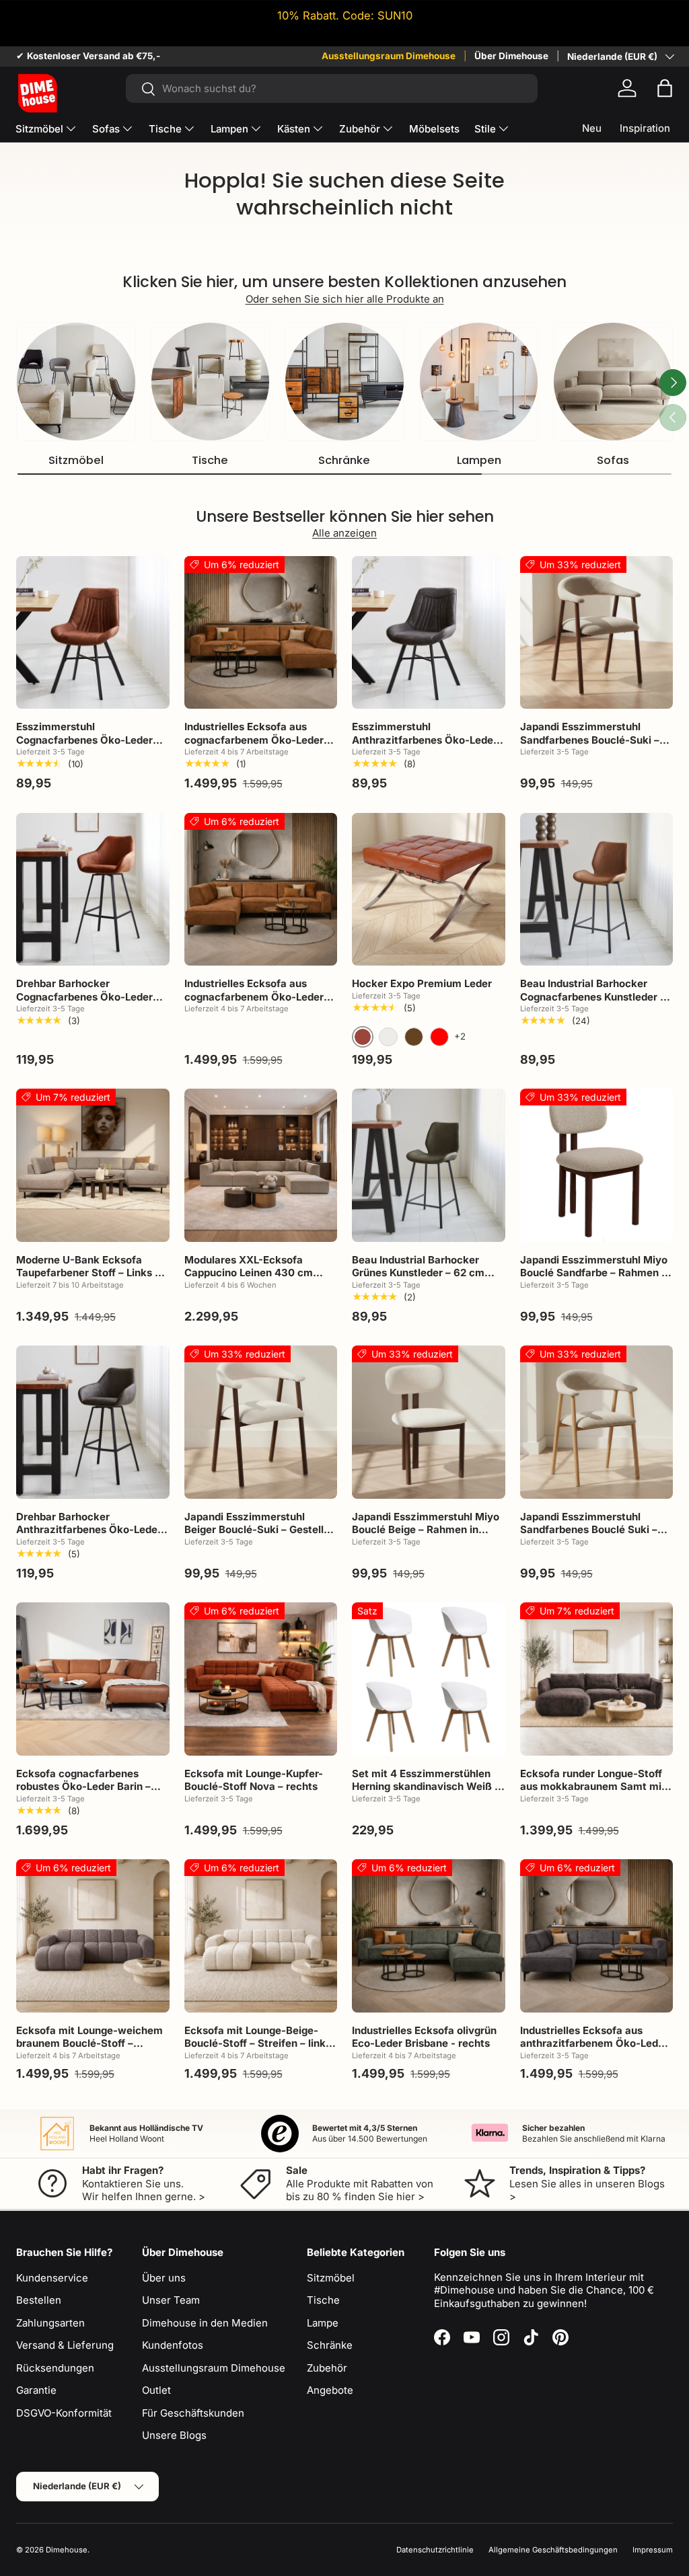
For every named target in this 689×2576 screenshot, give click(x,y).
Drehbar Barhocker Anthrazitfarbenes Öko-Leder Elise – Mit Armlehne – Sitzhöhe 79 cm (89, 1536)
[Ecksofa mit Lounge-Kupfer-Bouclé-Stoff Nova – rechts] (261, 1679)
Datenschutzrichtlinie (435, 2550)
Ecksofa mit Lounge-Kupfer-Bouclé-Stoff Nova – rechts (254, 1780)
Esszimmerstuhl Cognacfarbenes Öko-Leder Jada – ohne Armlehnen (84, 740)
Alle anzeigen (344, 533)
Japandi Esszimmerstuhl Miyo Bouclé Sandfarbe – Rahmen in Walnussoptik (595, 1273)
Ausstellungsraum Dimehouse (389, 56)
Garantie (36, 2390)
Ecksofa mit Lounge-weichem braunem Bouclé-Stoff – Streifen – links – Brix (89, 2043)
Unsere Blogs (174, 2435)
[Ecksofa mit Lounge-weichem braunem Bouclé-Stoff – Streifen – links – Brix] (93, 1936)
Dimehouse (67, 2550)
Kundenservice (52, 2278)
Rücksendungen (55, 2368)
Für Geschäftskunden (193, 2413)
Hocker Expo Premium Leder (422, 983)
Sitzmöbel (76, 460)
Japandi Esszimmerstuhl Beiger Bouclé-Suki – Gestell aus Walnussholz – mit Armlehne (254, 1536)
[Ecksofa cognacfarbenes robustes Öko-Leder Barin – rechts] (93, 1679)
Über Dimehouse (511, 56)
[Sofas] (613, 382)
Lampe (323, 2323)
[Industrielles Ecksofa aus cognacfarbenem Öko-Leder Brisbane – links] (261, 890)
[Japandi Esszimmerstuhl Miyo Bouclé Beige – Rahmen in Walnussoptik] (429, 1422)
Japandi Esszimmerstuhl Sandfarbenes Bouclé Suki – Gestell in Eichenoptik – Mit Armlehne (589, 1536)
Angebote (330, 2390)
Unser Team (171, 2300)
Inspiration (645, 128)
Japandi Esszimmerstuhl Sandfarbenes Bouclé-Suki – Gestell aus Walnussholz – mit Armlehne (593, 746)
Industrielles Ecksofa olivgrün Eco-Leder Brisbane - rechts (424, 2037)
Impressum (653, 2550)
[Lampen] (479, 382)
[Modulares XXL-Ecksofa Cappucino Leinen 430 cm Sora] (261, 1165)
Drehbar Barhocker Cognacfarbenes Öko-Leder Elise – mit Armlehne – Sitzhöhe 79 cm (84, 1003)
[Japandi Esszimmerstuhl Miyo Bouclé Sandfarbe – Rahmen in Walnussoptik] (597, 1165)
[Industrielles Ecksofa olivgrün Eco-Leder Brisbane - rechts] (429, 1936)
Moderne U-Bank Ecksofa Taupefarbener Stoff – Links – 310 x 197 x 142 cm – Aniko (88, 1273)
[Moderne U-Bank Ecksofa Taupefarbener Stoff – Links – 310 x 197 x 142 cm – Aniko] (93, 1165)
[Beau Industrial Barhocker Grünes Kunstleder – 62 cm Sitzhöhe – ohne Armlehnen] (429, 1165)
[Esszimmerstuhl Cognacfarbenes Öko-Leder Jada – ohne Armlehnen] (93, 633)
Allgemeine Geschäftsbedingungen (553, 2550)
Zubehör (327, 2368)
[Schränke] (344, 382)
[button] (665, 88)
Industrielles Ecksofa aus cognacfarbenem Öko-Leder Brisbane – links (254, 997)
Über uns (164, 2278)
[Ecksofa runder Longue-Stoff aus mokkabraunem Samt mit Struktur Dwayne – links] (597, 1679)
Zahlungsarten (50, 2323)
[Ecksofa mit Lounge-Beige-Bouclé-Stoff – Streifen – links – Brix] (261, 1936)
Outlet (156, 2390)
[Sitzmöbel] (76, 382)
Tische (210, 460)
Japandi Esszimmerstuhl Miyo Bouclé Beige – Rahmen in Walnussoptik (426, 1530)
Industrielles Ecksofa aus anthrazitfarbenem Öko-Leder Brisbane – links (594, 2043)
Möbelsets (434, 129)
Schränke (344, 460)
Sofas (613, 460)
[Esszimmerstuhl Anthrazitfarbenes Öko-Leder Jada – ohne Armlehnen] (429, 633)
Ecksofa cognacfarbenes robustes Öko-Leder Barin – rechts (83, 1787)
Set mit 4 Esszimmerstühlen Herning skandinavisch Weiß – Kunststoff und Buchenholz (426, 1787)
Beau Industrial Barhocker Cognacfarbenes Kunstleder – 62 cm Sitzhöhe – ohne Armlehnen (593, 1003)
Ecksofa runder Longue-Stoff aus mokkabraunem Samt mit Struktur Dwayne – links (593, 1787)
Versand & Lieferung (65, 2345)
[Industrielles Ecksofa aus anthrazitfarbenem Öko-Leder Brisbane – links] (597, 1936)
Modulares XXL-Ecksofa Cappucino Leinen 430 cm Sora (249, 1273)
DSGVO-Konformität (64, 2413)
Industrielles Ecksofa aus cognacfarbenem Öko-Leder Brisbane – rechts (254, 740)
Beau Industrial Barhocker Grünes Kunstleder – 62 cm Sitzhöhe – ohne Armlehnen (420, 1273)
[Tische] (211, 382)
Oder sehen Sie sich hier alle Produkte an (345, 299)
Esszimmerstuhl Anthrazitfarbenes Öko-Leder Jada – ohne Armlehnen (425, 740)
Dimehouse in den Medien (205, 2323)
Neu (592, 128)
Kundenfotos (173, 2345)
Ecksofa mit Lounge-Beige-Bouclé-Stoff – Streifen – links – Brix (258, 2043)
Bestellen (39, 2300)
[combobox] (332, 88)
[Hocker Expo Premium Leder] (429, 890)
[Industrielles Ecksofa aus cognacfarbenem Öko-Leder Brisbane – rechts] (261, 633)
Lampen (479, 460)
